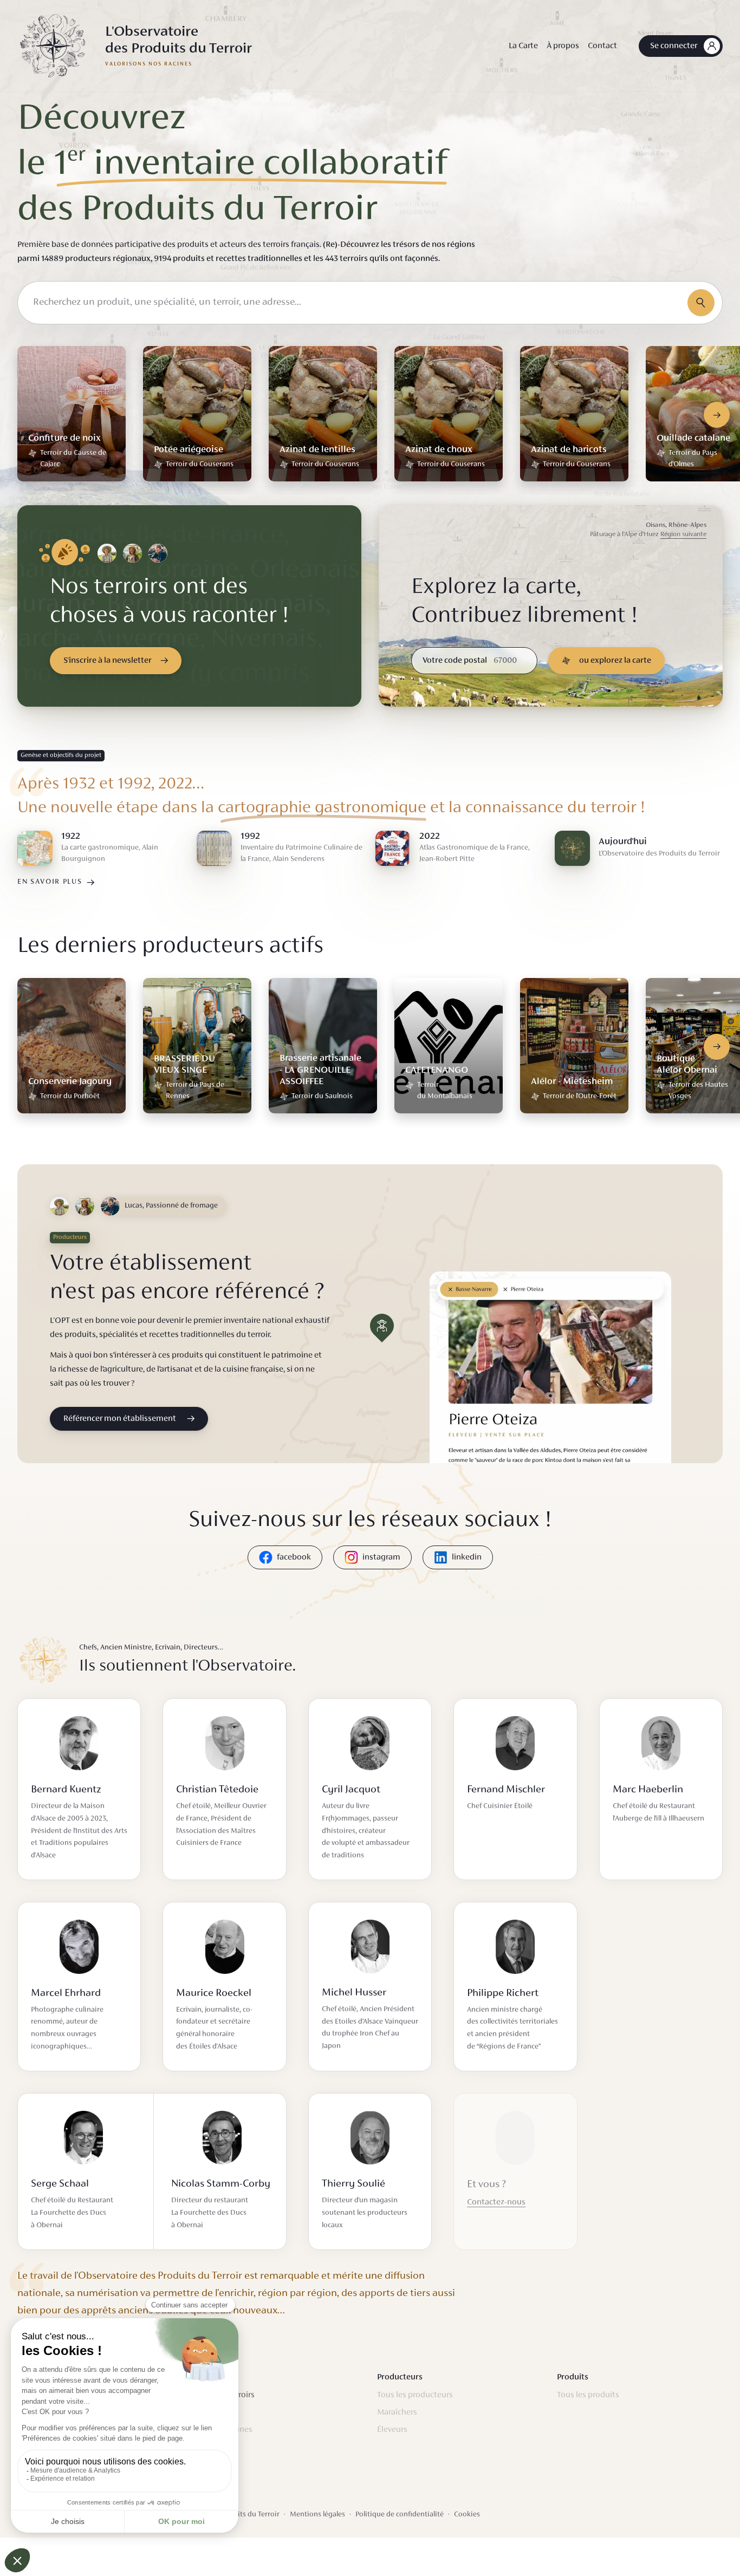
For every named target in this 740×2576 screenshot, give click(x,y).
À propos (563, 46)
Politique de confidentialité (400, 2515)
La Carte (523, 46)
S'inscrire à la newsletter (108, 661)
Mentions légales (317, 2515)
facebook (294, 1557)
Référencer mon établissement (120, 1419)
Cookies (467, 2515)
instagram (381, 1557)
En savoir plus (50, 882)
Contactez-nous (496, 2202)
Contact (602, 46)
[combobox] (370, 303)
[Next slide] (717, 415)
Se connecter (674, 46)
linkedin (467, 1557)
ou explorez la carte (615, 661)
